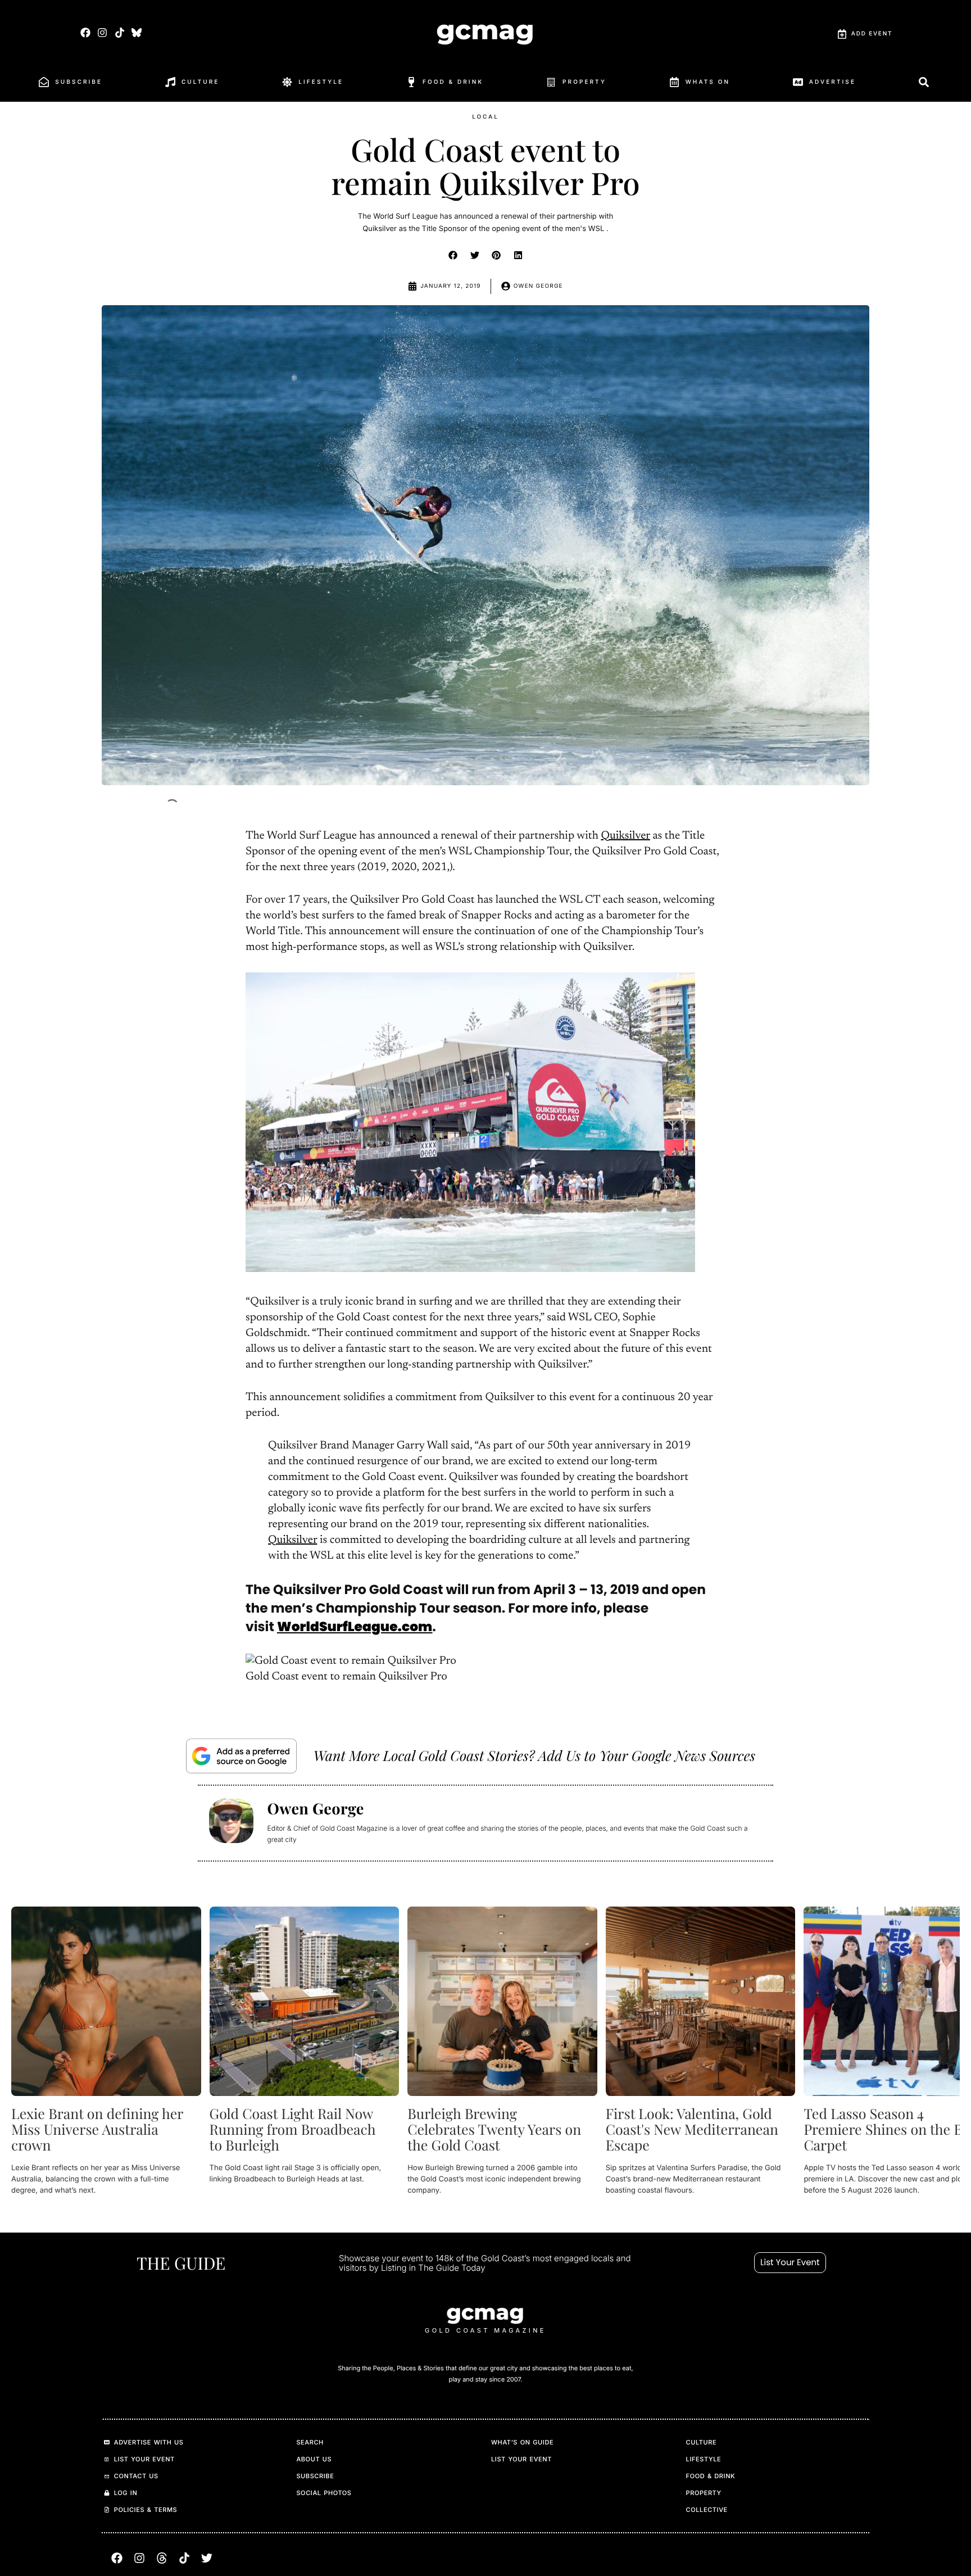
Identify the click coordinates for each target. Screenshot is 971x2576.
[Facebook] (86, 32)
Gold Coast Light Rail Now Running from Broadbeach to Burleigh (293, 2129)
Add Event (872, 34)
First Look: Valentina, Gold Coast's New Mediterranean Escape (692, 2129)
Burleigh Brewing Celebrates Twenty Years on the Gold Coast (494, 2129)
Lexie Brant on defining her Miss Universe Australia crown (97, 2129)
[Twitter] (207, 2558)
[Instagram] (103, 32)
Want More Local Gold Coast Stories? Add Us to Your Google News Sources (534, 1756)
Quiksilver (625, 836)
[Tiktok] (119, 32)
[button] (453, 255)
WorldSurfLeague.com (355, 1627)
